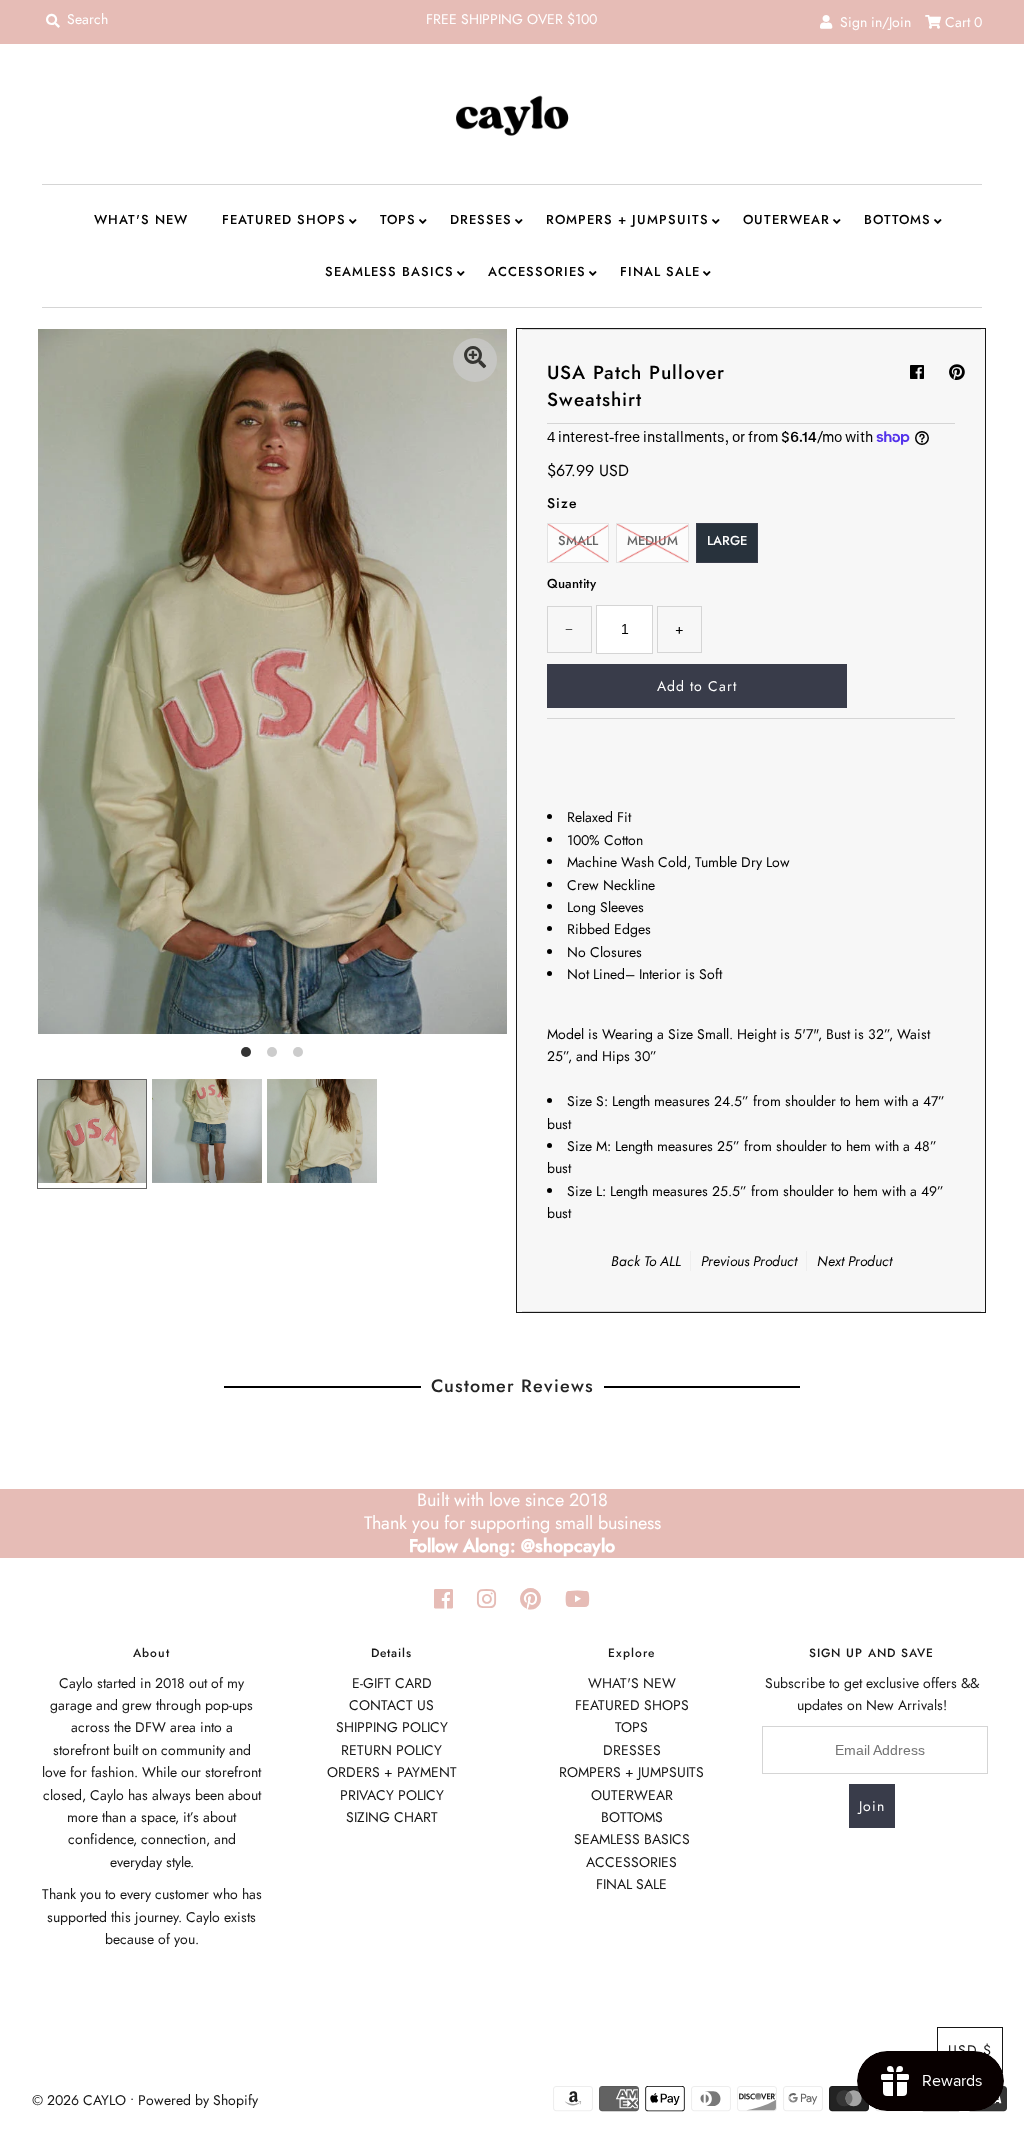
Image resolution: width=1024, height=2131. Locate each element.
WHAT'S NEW (141, 219)
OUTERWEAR (786, 219)
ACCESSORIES (537, 271)
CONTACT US (391, 1705)
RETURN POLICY (391, 1750)
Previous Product (749, 1261)
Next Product (854, 1261)
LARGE (727, 540)
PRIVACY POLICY (392, 1795)
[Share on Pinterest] (957, 372)
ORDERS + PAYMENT (392, 1772)
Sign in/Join (871, 22)
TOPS (398, 219)
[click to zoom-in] (475, 360)
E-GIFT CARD (392, 1683)
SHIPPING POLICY (392, 1727)
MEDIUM (652, 540)
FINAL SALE (660, 271)
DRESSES (481, 219)
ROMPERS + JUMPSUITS (627, 219)
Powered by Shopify (198, 2100)
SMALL (578, 540)
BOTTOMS (897, 219)
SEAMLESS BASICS (389, 271)
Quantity (571, 583)
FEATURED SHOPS (284, 219)
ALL (670, 1261)
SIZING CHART (392, 1817)
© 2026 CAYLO (79, 2100)
